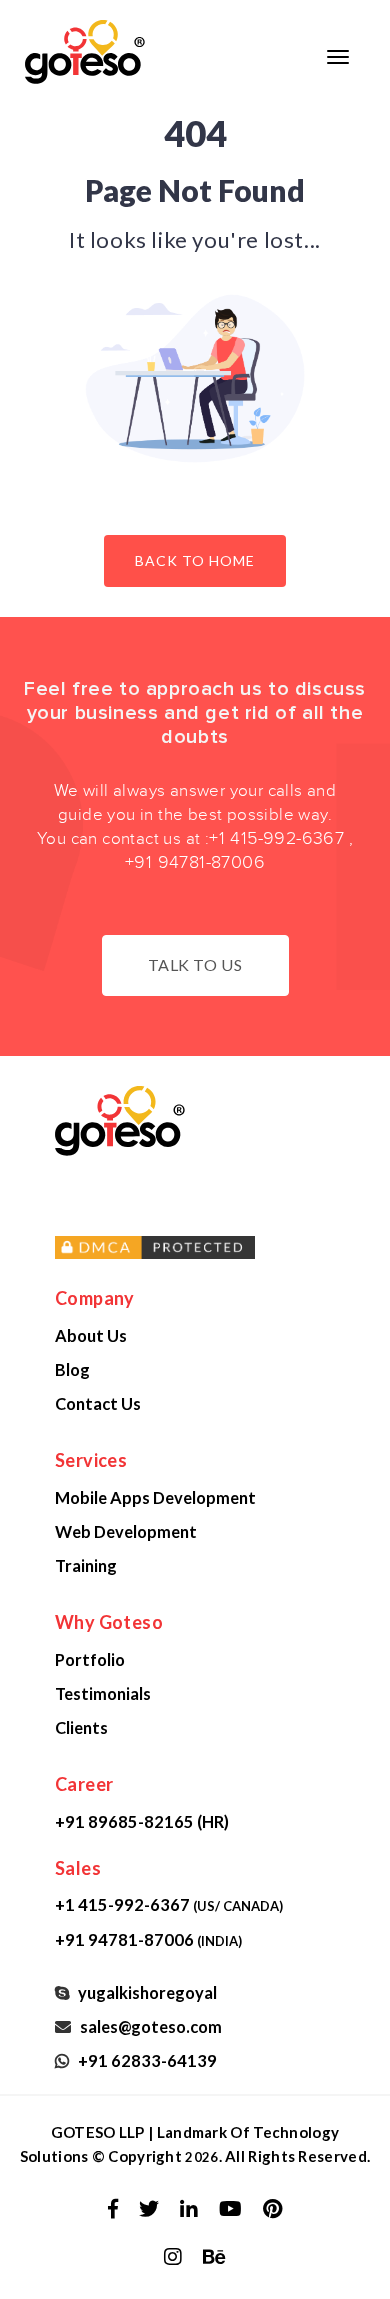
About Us (91, 1335)
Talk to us (195, 964)
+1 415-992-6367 (276, 838)
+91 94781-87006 (195, 862)
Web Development (126, 1531)
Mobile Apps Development (155, 1497)
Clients (81, 1727)
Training (86, 1565)
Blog (72, 1369)
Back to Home (195, 560)
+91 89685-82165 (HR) (142, 1821)
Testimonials (103, 1693)
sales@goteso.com (148, 2026)
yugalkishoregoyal (144, 1992)
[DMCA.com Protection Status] (215, 1248)
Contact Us (98, 1403)
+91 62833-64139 (144, 2060)
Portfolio (90, 1659)
